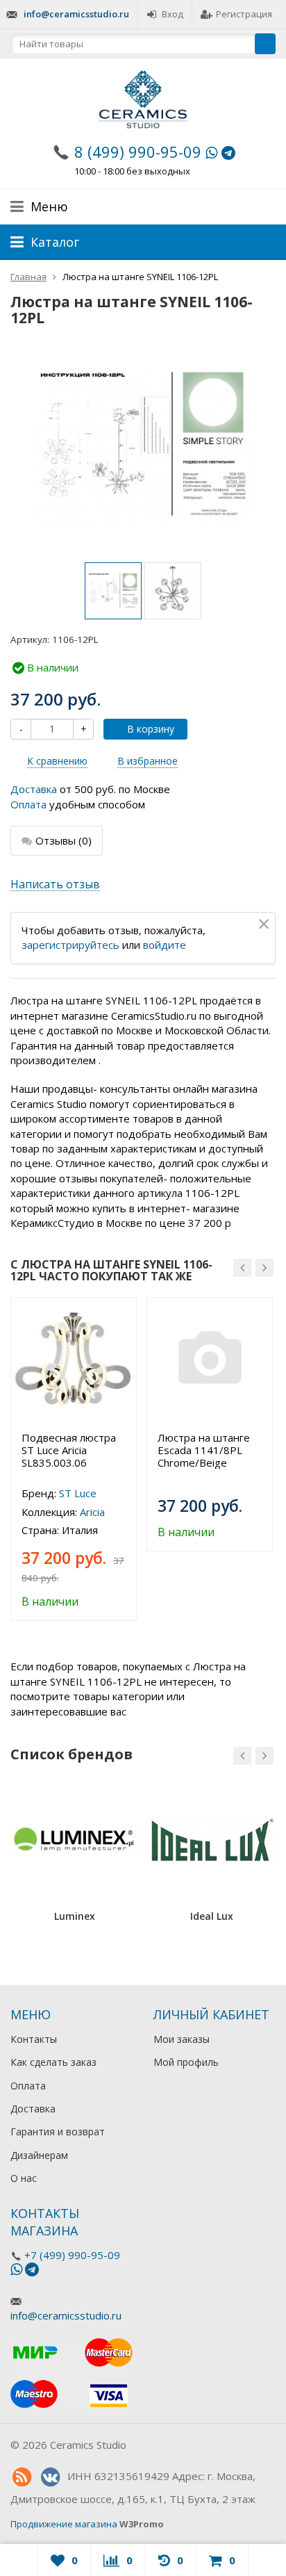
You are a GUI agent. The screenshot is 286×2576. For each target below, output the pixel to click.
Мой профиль (186, 2062)
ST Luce (78, 1493)
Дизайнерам (39, 2155)
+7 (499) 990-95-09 (72, 2255)
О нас (24, 2178)
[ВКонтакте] (50, 2477)
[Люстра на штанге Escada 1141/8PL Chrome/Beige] (210, 1360)
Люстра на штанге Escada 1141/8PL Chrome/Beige (204, 1450)
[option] (113, 591)
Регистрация (244, 14)
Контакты (34, 2039)
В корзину (151, 729)
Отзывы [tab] (64, 840)
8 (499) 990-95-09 (138, 152)
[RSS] (22, 2477)
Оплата (28, 804)
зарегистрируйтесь (70, 945)
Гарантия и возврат (58, 2131)
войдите (165, 945)
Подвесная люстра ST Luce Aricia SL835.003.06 (69, 1450)
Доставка (34, 789)
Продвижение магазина (64, 2524)
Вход (173, 14)
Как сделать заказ (53, 2062)
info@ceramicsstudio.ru (76, 14)
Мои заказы (182, 2039)
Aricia (92, 1512)
